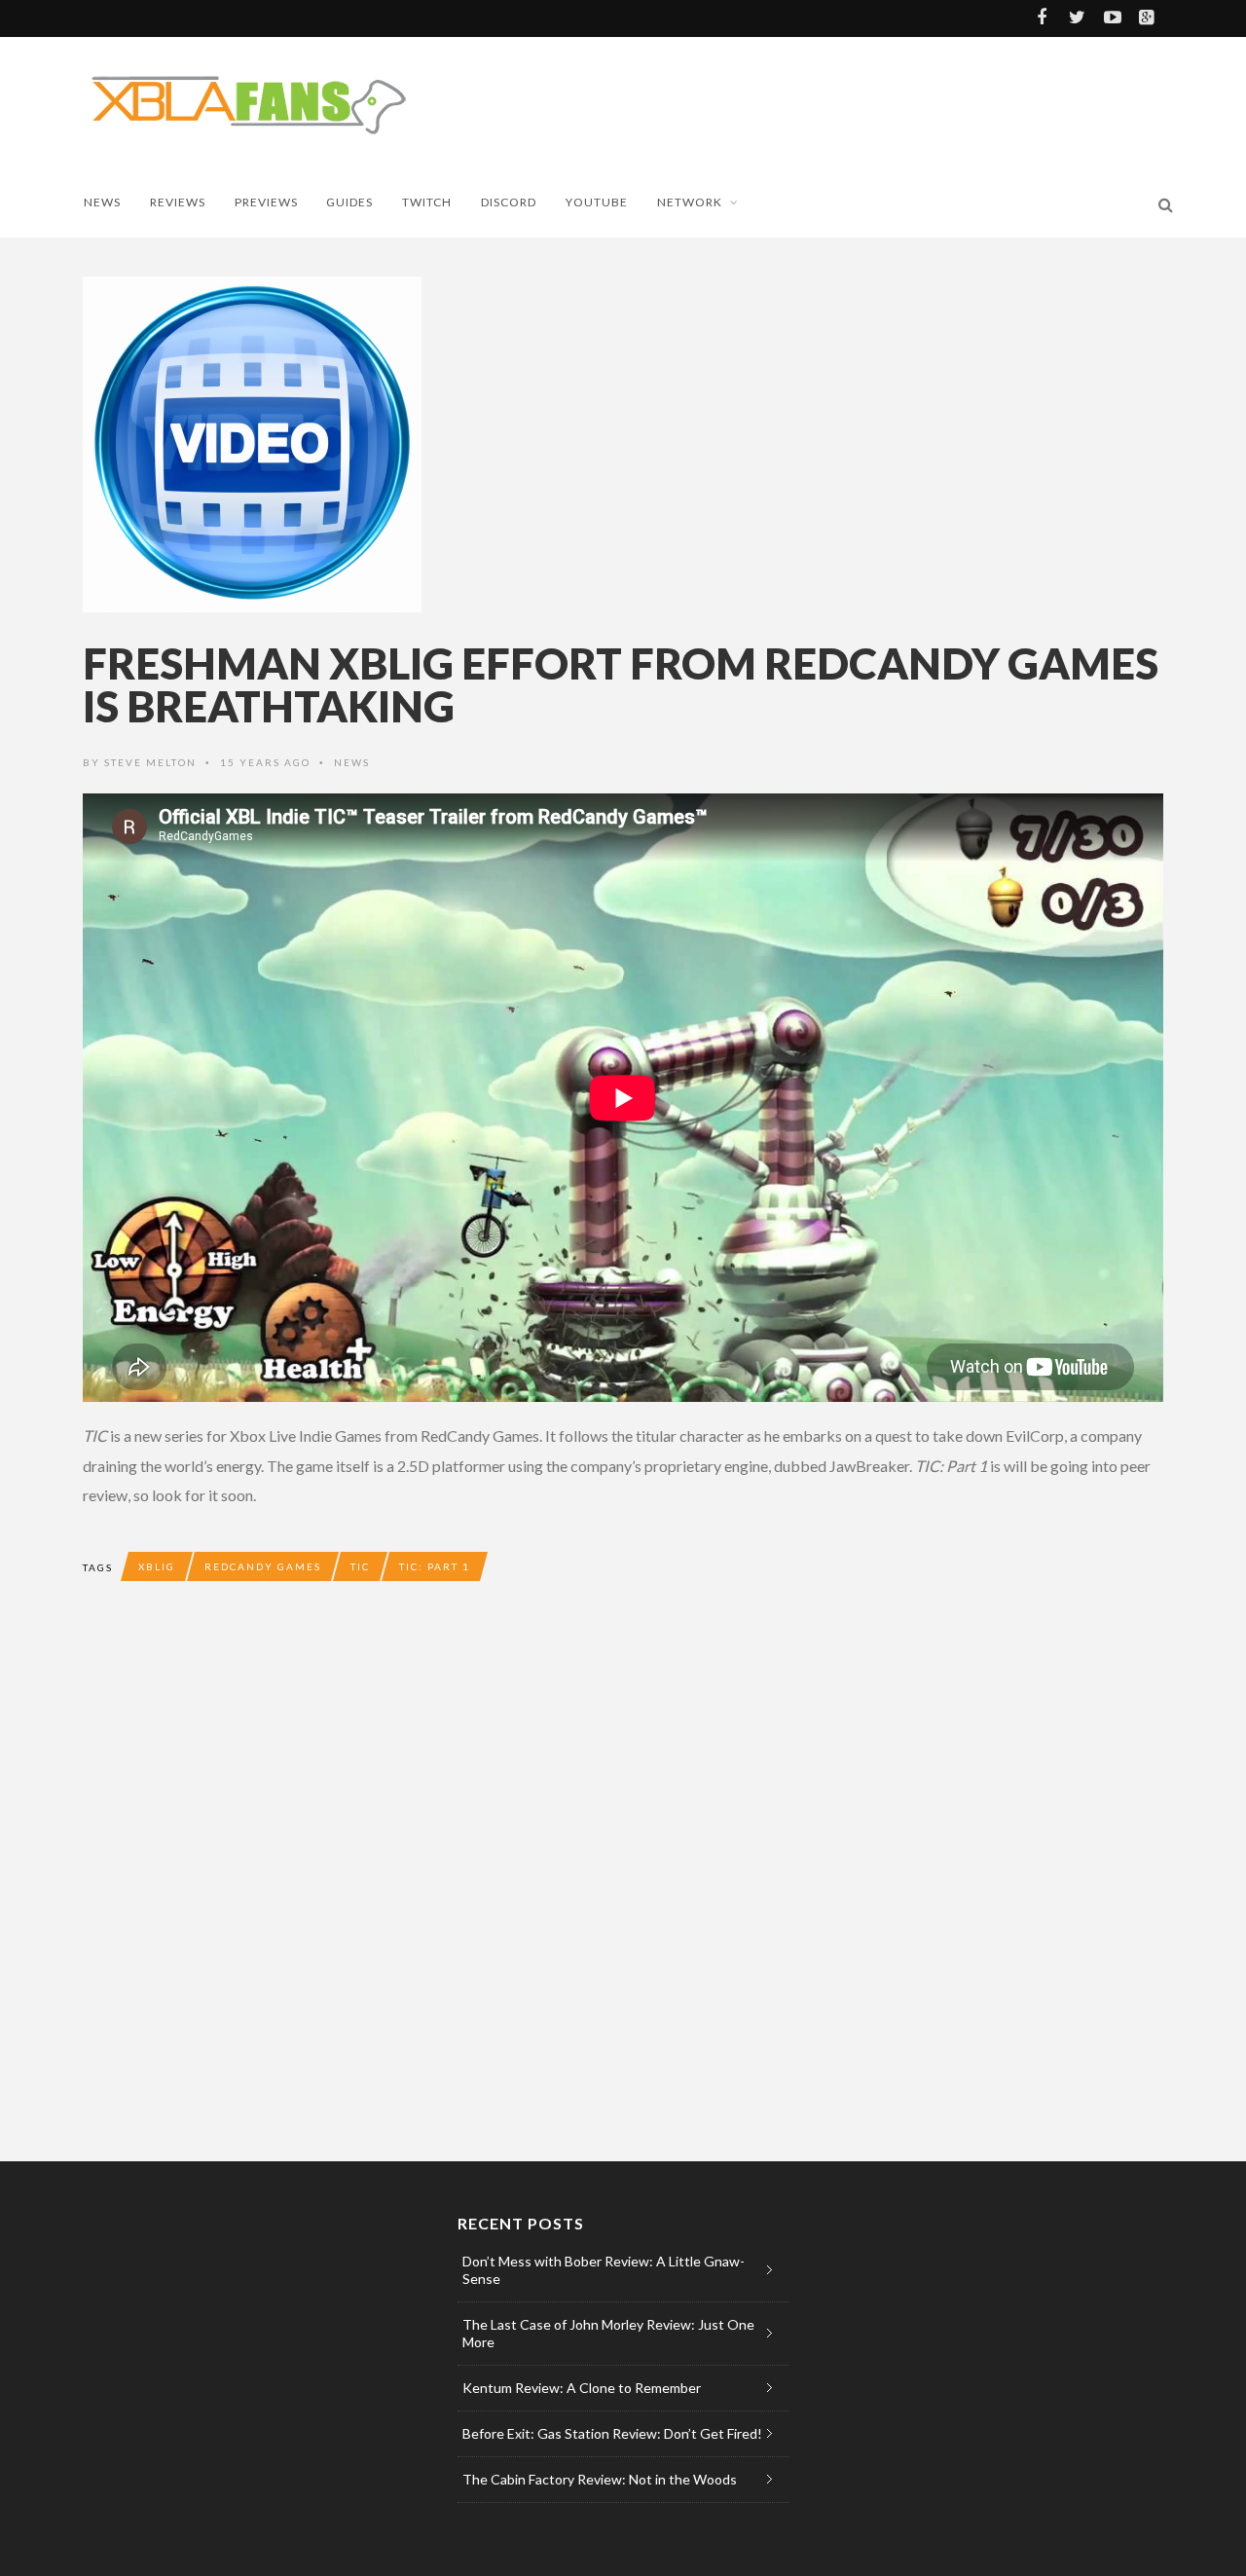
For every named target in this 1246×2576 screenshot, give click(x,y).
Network (690, 202)
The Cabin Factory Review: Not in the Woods (600, 2479)
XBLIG (157, 1566)
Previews (266, 202)
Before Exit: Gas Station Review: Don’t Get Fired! (612, 2433)
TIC (360, 1566)
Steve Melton (150, 762)
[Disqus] (472, 1889)
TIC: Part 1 (435, 1566)
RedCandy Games (263, 1566)
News (102, 202)
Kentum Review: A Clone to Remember (582, 2388)
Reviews (178, 202)
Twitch (427, 202)
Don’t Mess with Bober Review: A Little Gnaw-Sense (604, 2270)
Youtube (597, 202)
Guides (349, 202)
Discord (509, 202)
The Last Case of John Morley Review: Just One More (608, 2333)
